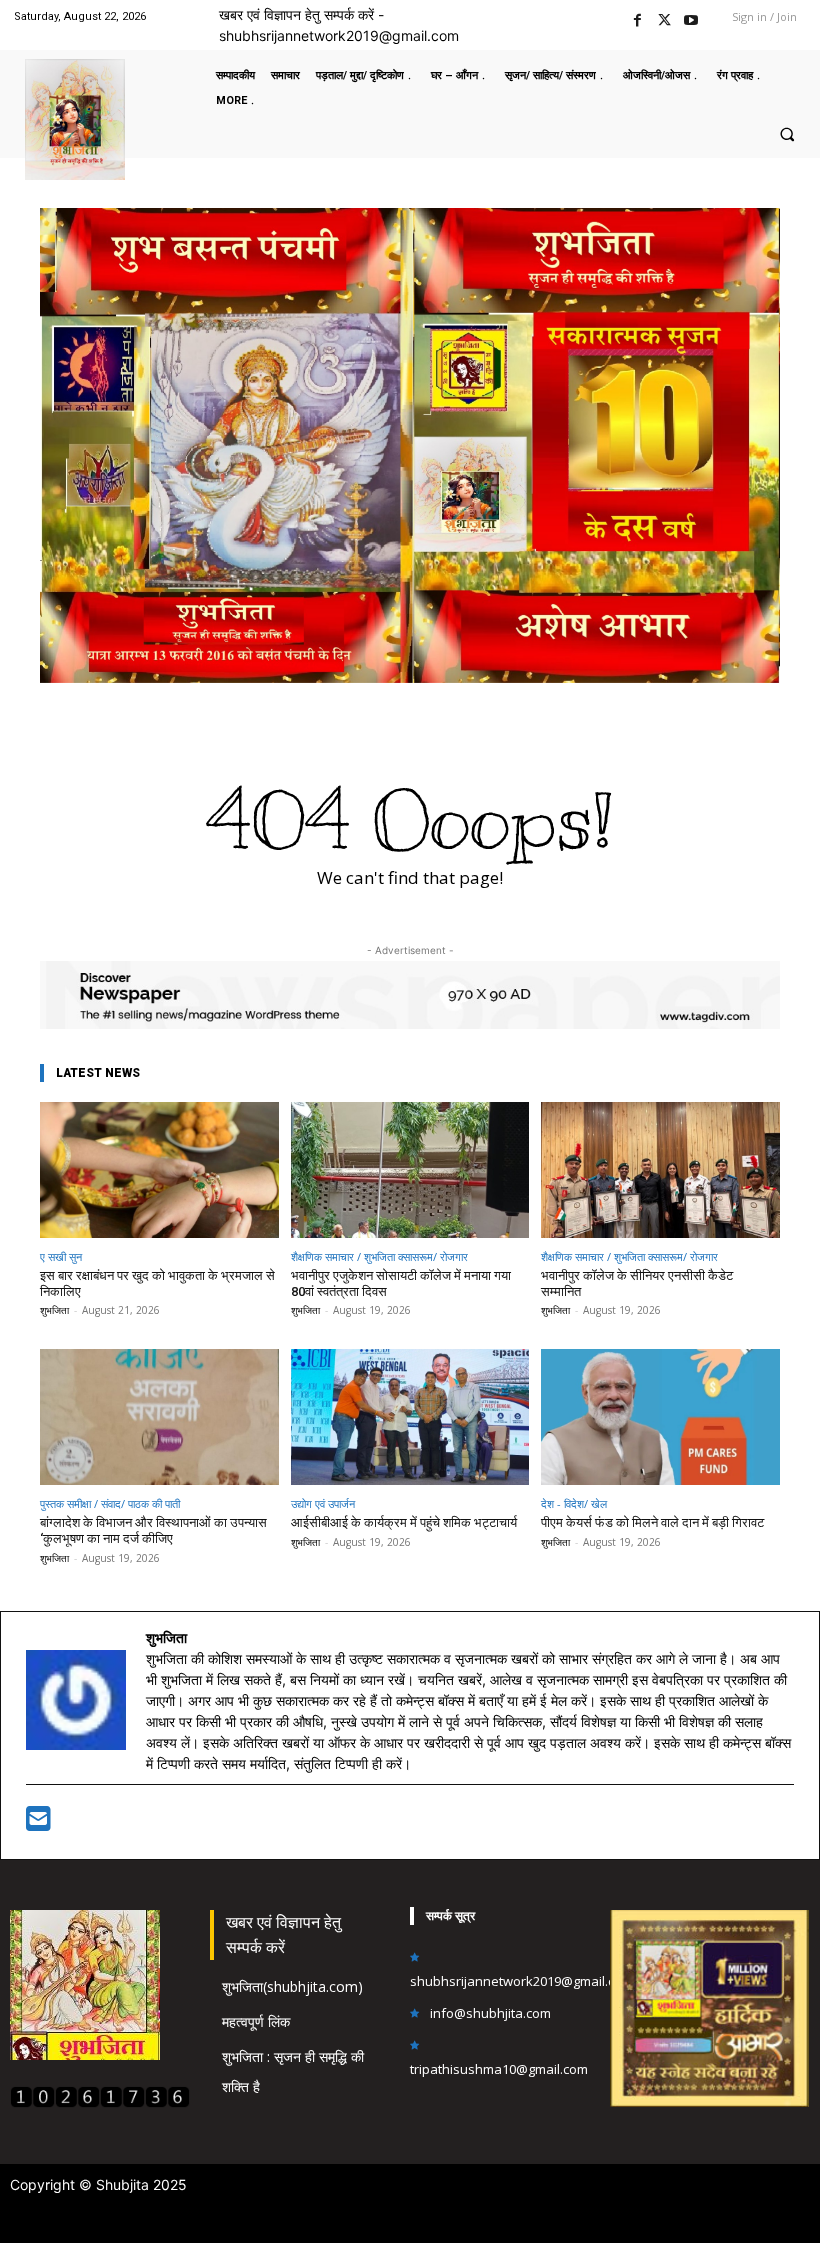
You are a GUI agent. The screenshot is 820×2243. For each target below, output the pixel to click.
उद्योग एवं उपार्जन (323, 1503)
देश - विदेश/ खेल (574, 1503)
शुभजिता (54, 1310)
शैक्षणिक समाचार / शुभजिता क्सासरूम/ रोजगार (379, 1256)
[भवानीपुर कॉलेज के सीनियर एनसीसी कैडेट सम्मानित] (660, 1170)
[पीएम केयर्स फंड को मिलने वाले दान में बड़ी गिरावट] (660, 1417)
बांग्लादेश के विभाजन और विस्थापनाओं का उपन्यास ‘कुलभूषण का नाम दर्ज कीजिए (153, 1530)
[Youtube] (691, 17)
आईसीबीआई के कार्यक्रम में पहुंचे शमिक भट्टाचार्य (404, 1522)
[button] (787, 134)
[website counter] (100, 2102)
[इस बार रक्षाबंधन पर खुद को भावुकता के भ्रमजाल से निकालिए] (159, 1170)
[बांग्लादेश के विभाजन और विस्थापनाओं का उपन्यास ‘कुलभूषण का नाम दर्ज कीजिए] (159, 1417)
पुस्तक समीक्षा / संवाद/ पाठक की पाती (110, 1503)
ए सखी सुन (61, 1256)
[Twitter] (664, 17)
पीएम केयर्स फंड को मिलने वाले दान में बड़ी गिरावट (652, 1522)
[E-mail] (38, 1823)
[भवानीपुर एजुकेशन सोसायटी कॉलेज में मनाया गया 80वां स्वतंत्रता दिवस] (410, 1170)
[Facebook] (637, 17)
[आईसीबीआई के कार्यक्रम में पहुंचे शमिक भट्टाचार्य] (410, 1417)
